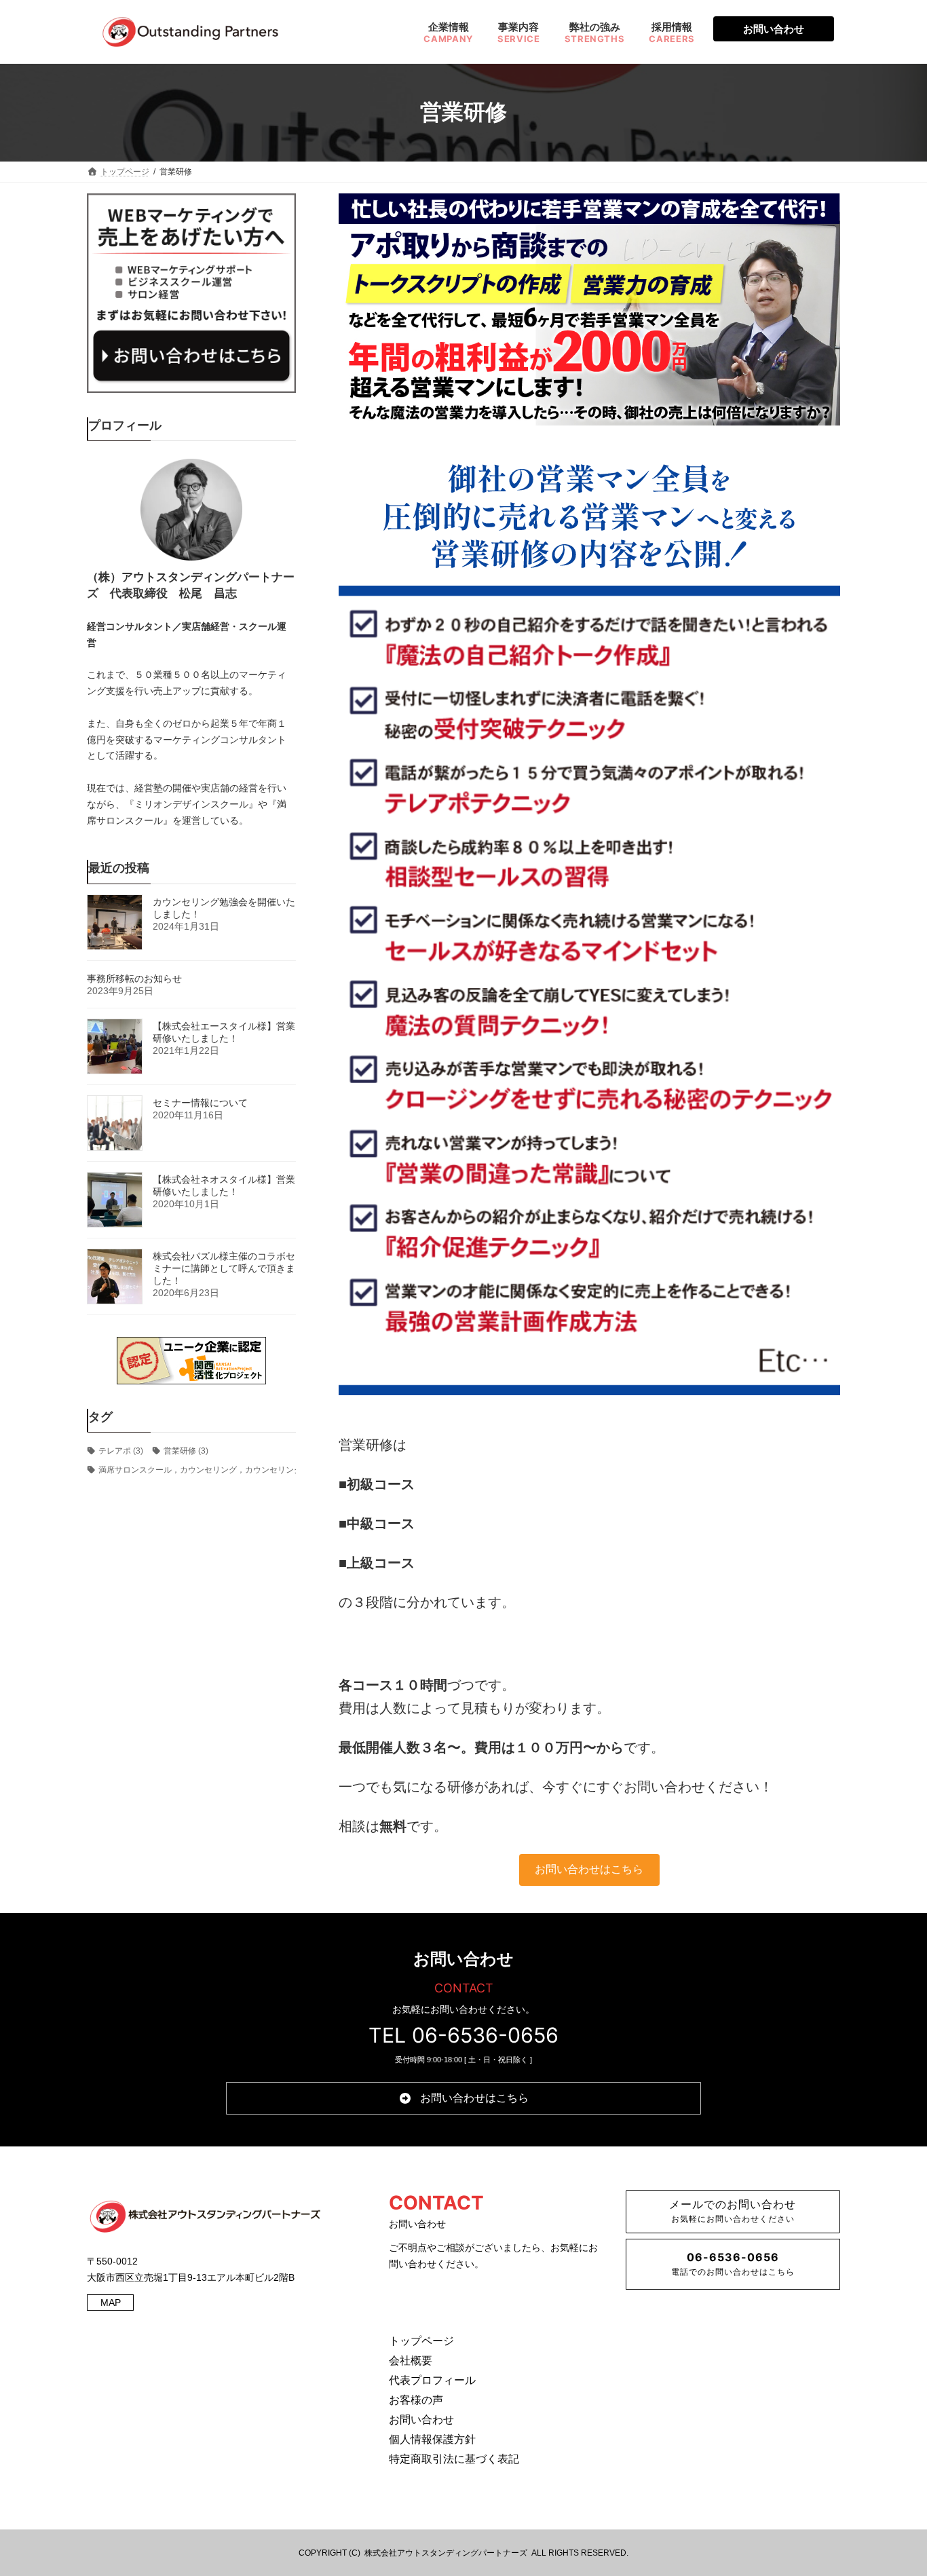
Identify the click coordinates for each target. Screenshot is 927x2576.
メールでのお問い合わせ (733, 2211)
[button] (464, 2098)
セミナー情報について (200, 1102)
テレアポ (121, 1450)
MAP (111, 2303)
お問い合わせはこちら (589, 1869)
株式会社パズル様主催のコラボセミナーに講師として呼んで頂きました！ (224, 1268)
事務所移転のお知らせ (134, 978)
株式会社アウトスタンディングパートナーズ (446, 2553)
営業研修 (186, 1450)
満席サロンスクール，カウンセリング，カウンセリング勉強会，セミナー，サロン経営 (263, 1470)
